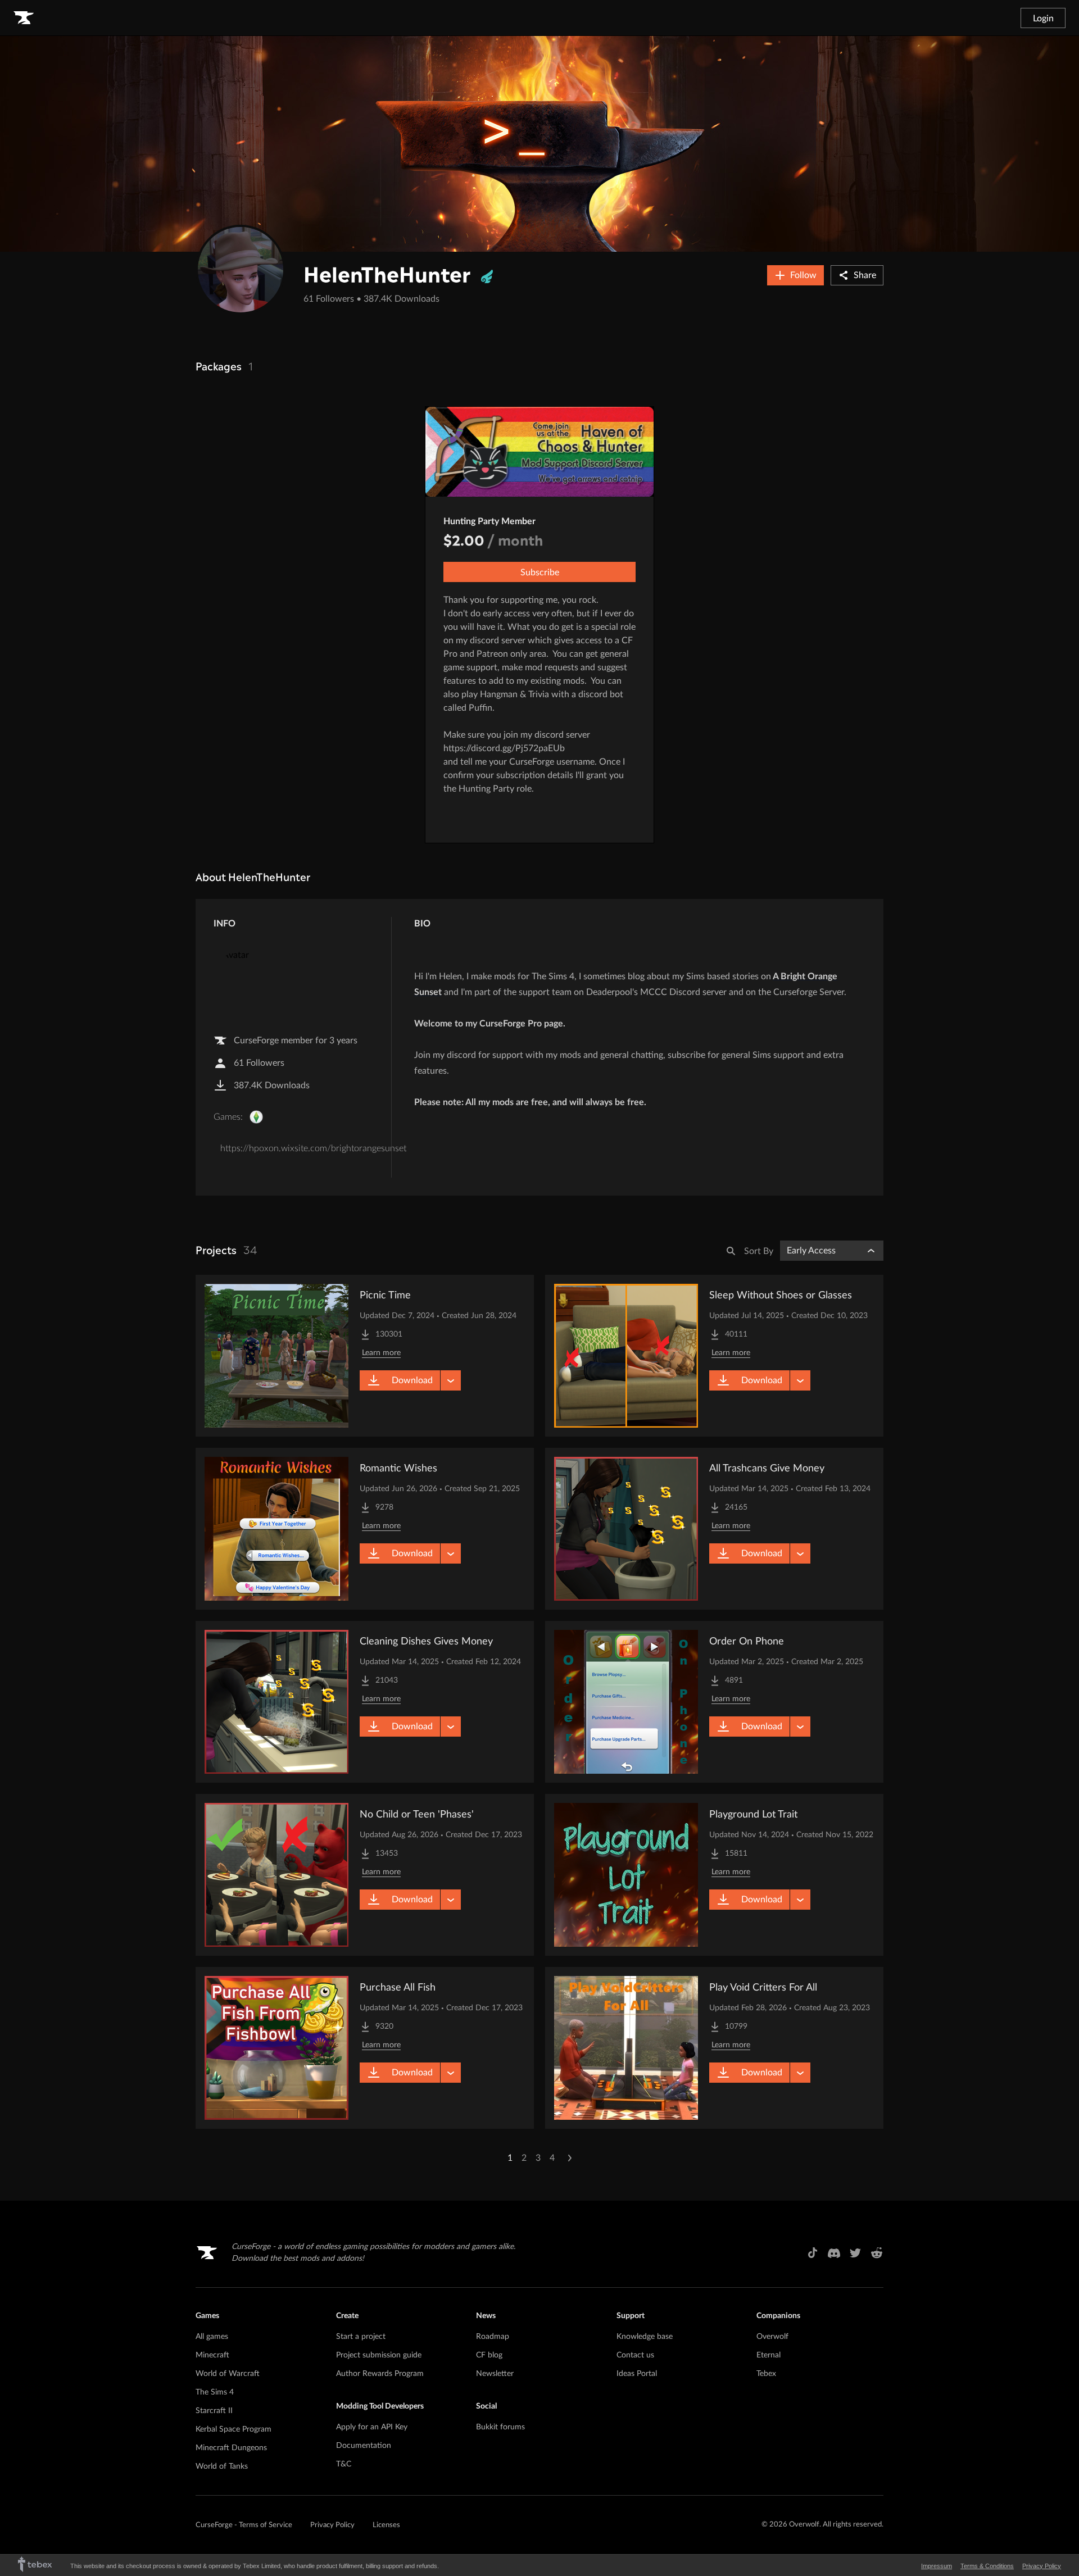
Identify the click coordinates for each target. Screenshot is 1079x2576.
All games (212, 2337)
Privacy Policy (332, 2525)
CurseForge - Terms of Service (244, 2525)
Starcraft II (214, 2411)
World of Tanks (222, 2466)
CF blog (489, 2355)
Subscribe (540, 573)
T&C (344, 2464)
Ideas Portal (637, 2374)
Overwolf (772, 2337)
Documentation (364, 2446)
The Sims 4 (215, 2392)
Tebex (766, 2374)
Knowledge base (645, 2337)
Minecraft (212, 2355)
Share (865, 275)
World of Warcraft (228, 2374)
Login (1043, 19)
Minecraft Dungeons (231, 2448)
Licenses (386, 2525)
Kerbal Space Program (234, 2429)
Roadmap (493, 2337)
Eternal (769, 2355)
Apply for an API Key (372, 2427)
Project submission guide (379, 2355)
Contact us (635, 2355)
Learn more (381, 1353)
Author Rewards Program (380, 2374)
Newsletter (495, 2374)
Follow (803, 275)
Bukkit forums (500, 2427)
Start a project (361, 2337)
